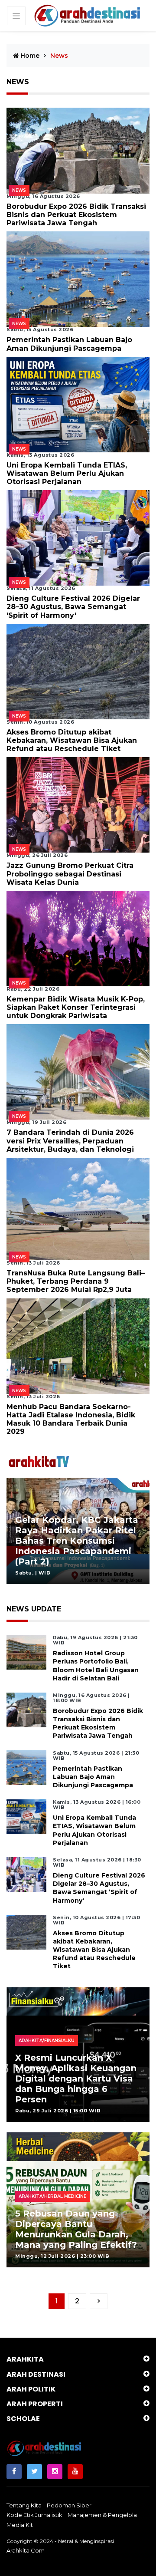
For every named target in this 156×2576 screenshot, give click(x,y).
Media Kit (20, 2525)
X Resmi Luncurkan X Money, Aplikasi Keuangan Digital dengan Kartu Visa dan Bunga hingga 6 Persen (76, 2079)
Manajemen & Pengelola (102, 2515)
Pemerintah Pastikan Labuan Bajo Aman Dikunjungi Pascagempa (69, 344)
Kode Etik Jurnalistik (34, 2515)
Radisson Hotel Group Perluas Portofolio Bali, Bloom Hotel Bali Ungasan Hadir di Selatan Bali (96, 1666)
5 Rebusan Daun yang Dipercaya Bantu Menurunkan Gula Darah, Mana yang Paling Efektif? (76, 2229)
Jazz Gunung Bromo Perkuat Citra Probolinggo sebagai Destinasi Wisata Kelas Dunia (70, 874)
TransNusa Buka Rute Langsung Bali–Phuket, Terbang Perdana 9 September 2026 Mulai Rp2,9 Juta (76, 1281)
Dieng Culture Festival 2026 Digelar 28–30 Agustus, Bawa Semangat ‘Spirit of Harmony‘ (73, 607)
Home (29, 56)
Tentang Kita (24, 2505)
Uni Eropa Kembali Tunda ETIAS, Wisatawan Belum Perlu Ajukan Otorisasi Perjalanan (67, 473)
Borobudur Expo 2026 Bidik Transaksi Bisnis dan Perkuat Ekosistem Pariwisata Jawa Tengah (76, 215)
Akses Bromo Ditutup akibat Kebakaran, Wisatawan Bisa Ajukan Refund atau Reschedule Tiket (72, 740)
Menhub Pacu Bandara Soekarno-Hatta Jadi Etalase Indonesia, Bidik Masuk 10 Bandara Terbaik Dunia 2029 (71, 1419)
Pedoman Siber (69, 2505)
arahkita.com (26, 2550)
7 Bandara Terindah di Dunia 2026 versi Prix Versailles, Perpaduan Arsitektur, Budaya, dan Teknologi (70, 1141)
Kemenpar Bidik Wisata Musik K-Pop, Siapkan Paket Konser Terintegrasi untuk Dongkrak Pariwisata (76, 1007)
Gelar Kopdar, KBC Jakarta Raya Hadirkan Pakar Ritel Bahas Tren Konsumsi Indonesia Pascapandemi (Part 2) (77, 1541)
